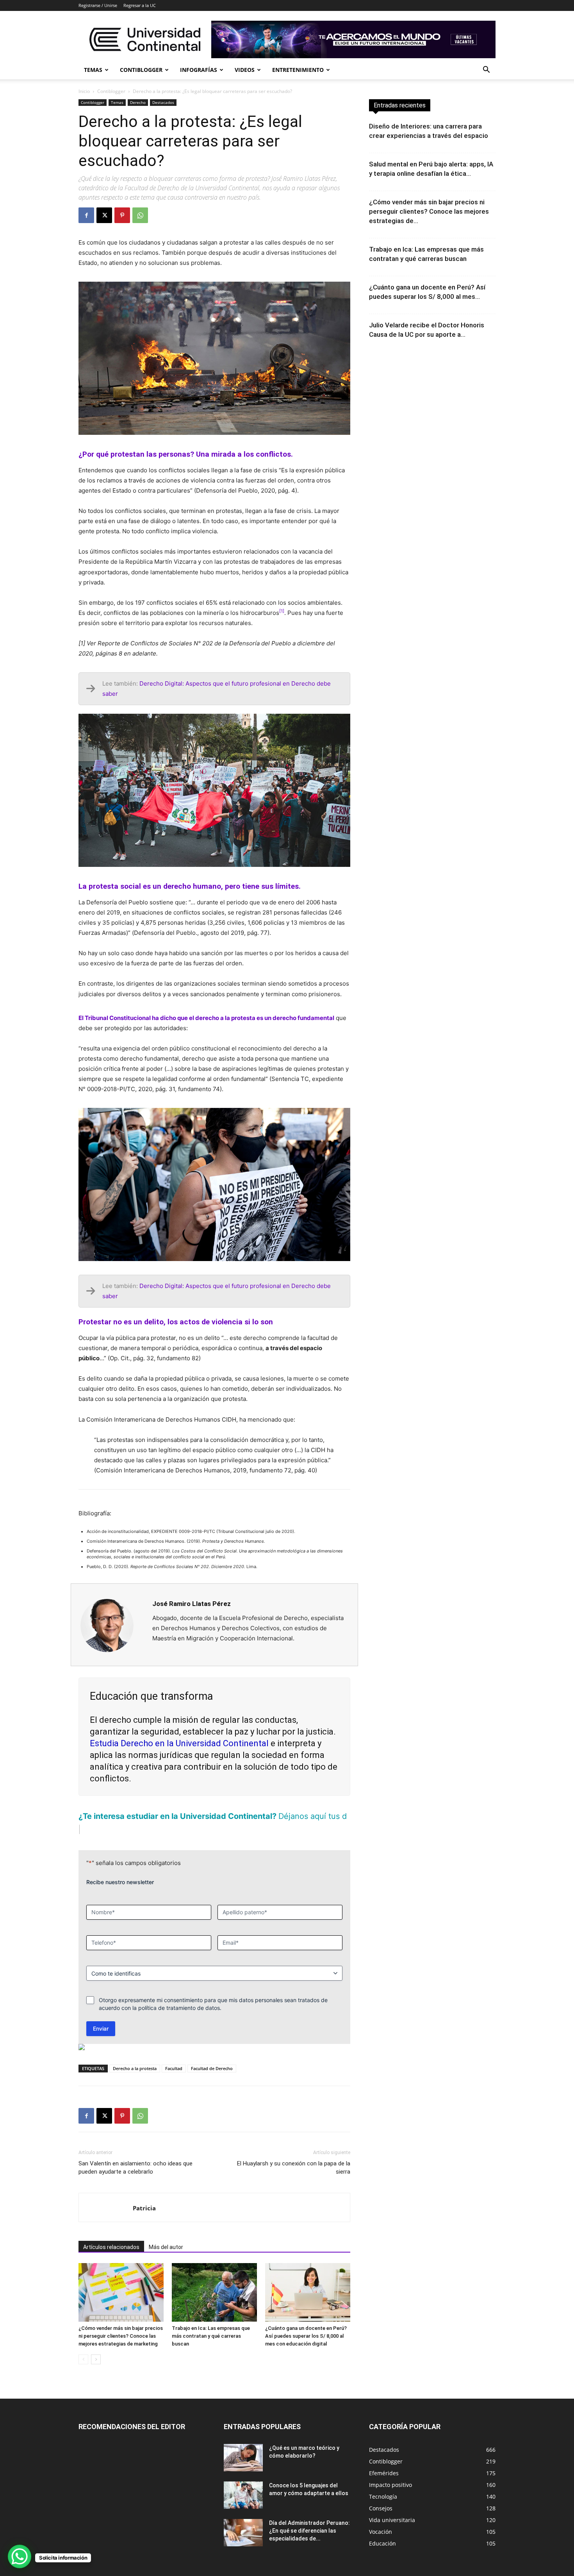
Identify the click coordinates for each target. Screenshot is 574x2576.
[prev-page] (83, 2359)
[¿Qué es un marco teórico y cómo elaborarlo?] (243, 2458)
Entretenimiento (298, 70)
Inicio (84, 91)
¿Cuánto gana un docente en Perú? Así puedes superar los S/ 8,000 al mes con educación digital (306, 2336)
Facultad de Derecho (212, 2068)
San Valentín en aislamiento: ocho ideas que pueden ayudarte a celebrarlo (135, 2168)
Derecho (138, 102)
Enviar (101, 2028)
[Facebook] (86, 215)
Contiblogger (141, 70)
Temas (93, 70)
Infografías (199, 70)
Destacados (163, 102)
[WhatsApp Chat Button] (20, 2556)
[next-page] (96, 2359)
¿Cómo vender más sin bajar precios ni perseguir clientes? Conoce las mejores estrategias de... (429, 211)
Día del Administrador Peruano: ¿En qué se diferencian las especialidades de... (309, 2531)
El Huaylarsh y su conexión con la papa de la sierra (294, 2168)
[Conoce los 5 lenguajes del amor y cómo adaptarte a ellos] (243, 2495)
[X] (104, 215)
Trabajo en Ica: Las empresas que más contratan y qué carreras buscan (211, 2336)
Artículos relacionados (111, 2247)
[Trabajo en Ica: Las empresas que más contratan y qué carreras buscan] (214, 2292)
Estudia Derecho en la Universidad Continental (179, 1743)
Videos (245, 70)
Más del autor (166, 2247)
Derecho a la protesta (135, 2068)
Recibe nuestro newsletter (120, 1882)
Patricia (144, 2208)
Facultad (174, 2068)
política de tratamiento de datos (179, 2008)
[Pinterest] (122, 215)
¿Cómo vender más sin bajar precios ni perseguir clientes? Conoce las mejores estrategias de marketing (121, 2336)
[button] (486, 71)
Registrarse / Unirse (98, 5)
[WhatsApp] (140, 215)
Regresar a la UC (140, 5)
